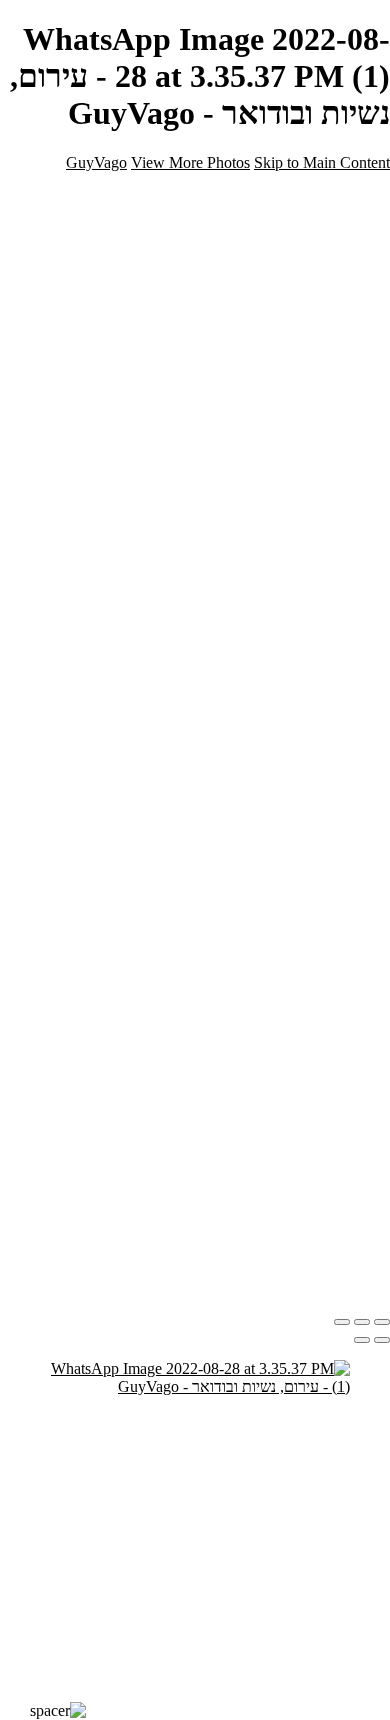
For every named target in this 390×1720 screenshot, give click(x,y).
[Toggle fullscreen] (362, 1322)
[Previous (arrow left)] (382, 1340)
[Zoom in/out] (342, 1322)
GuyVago (96, 162)
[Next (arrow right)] (362, 1340)
